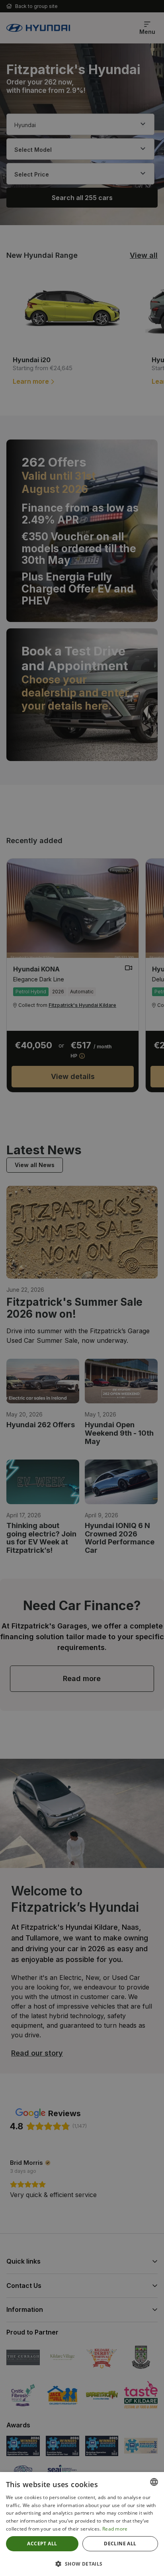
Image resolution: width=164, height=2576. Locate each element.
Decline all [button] (120, 2544)
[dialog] (82, 1288)
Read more (115, 2529)
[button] (82, 2563)
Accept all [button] (42, 2544)
